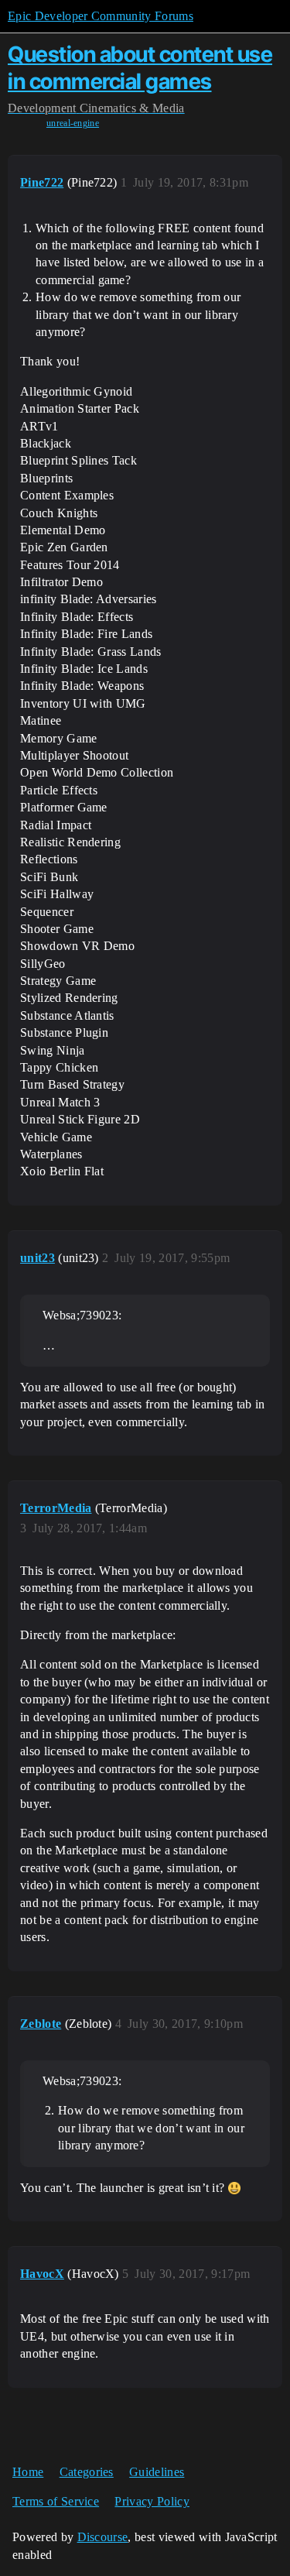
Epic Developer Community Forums (101, 16)
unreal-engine (73, 123)
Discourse (103, 2537)
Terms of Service (56, 2501)
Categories (87, 2472)
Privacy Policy (152, 2501)
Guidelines (157, 2472)
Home (28, 2472)
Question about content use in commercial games (140, 68)
